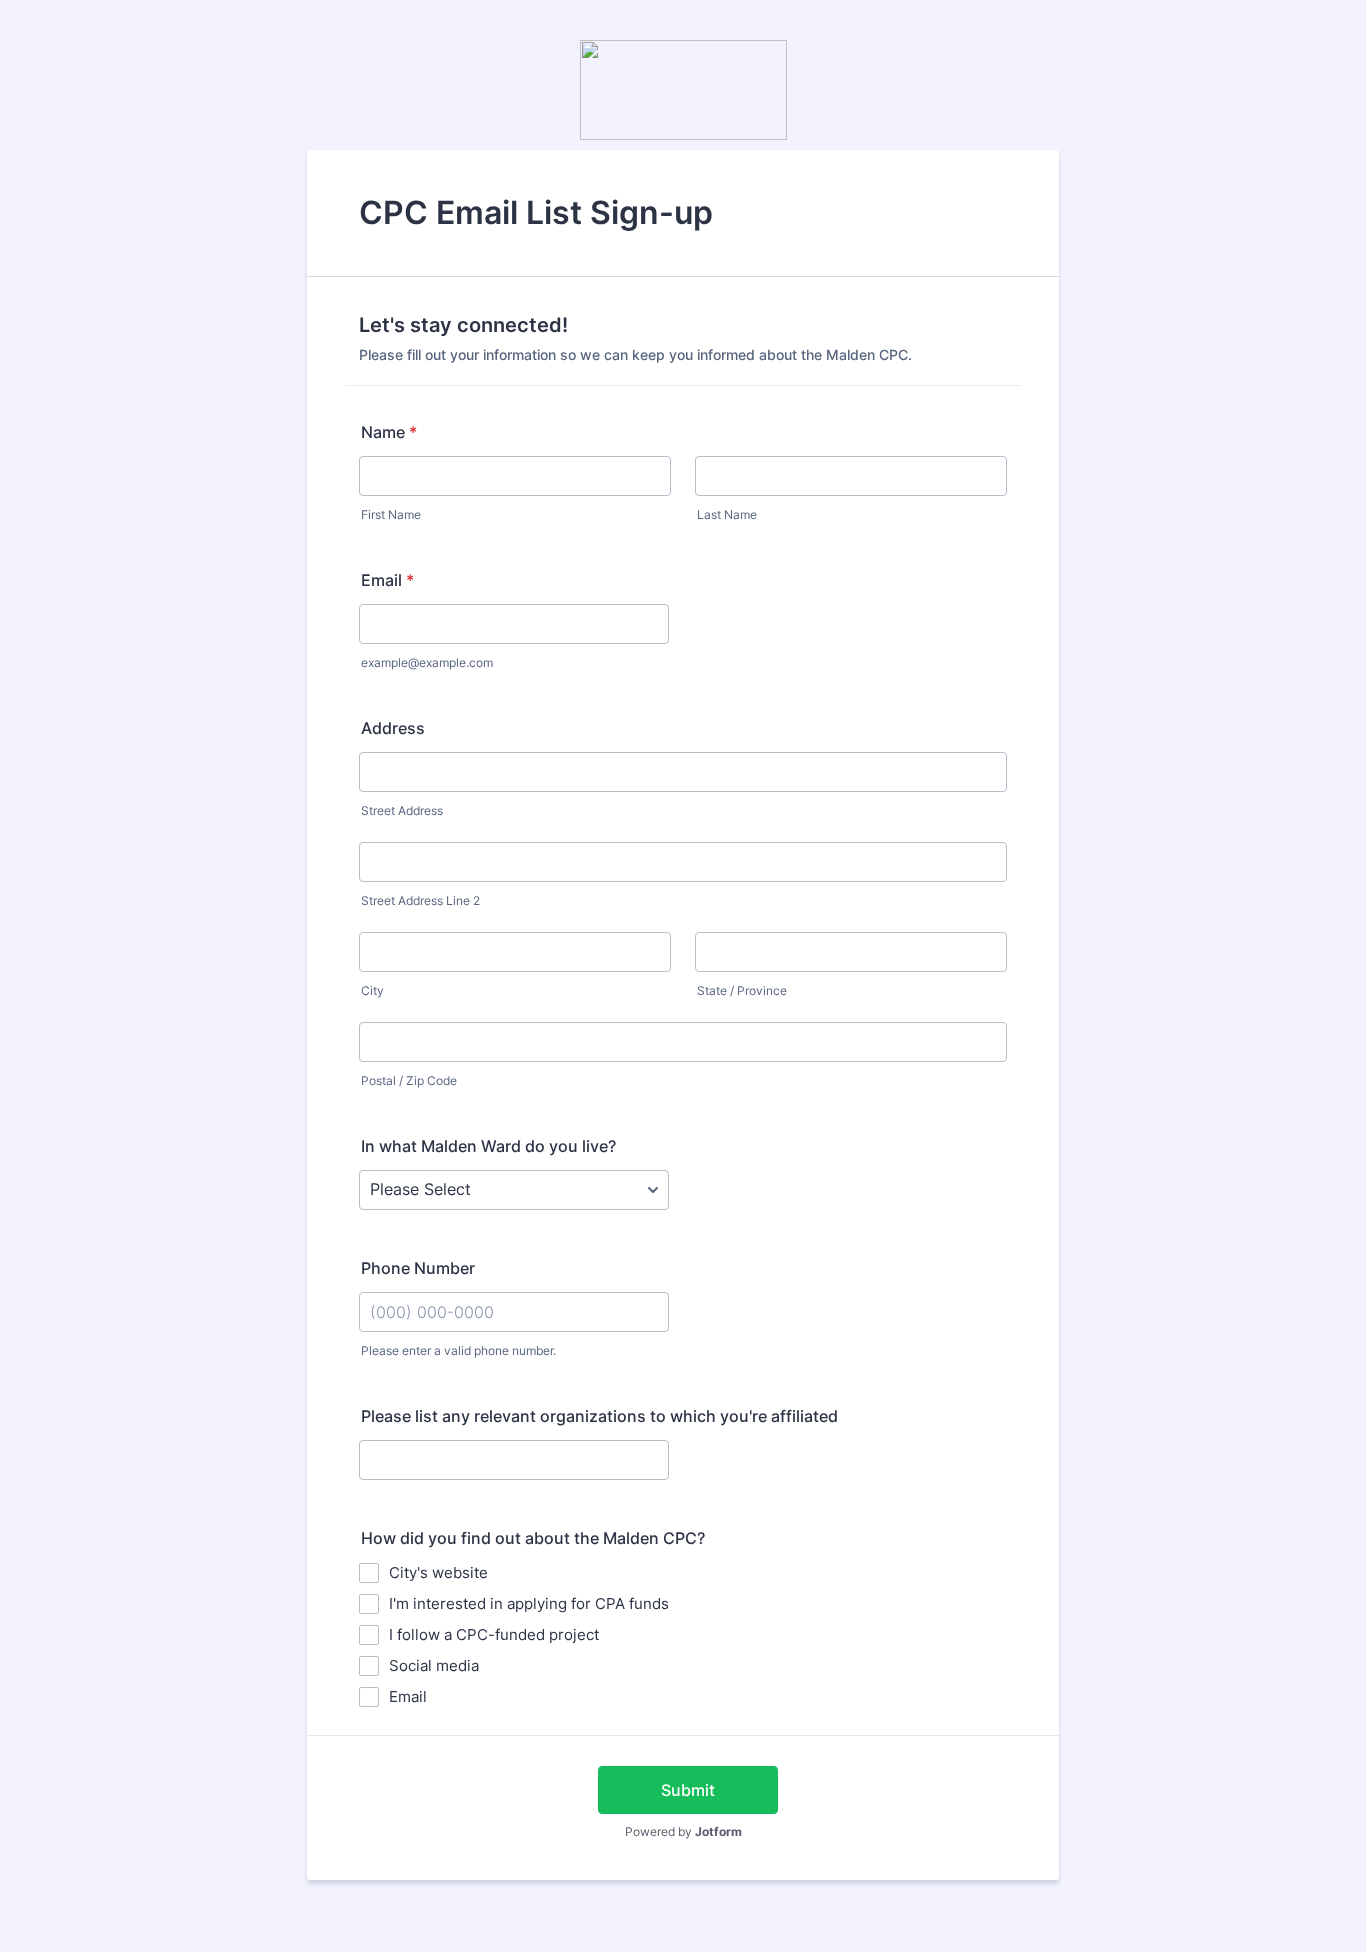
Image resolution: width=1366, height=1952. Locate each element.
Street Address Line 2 (420, 900)
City (372, 990)
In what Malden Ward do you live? (488, 1146)
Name (389, 432)
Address (393, 728)
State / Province (742, 990)
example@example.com (427, 662)
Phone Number (418, 1268)
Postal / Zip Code (409, 1080)
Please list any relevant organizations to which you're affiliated (599, 1416)
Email (387, 580)
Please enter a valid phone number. (458, 1350)
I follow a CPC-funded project (494, 1634)
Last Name (727, 514)
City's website (438, 1572)
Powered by (683, 1831)
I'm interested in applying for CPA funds (529, 1603)
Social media (434, 1665)
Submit (688, 1790)
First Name (391, 514)
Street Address (402, 810)
